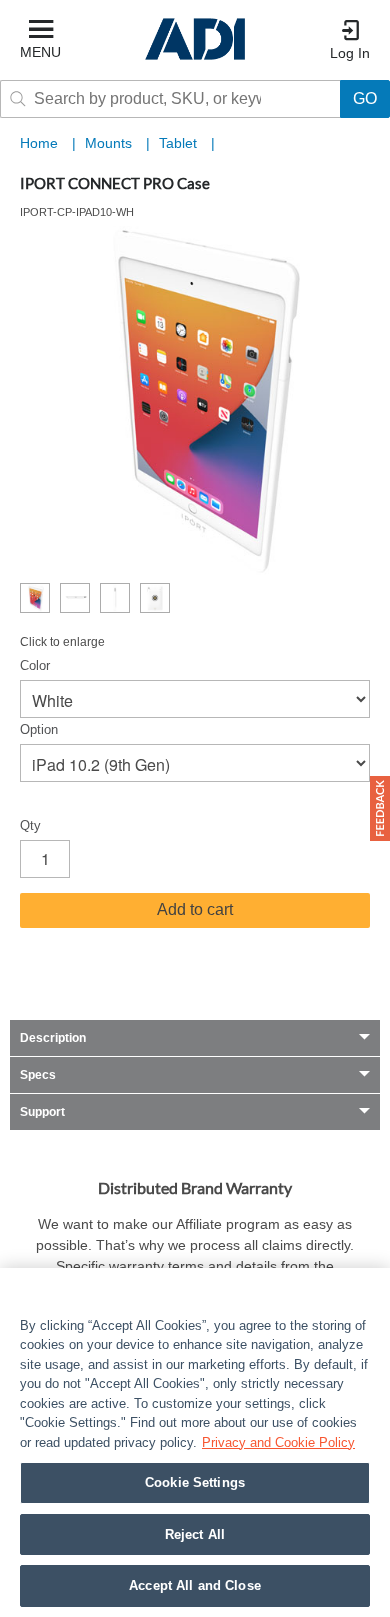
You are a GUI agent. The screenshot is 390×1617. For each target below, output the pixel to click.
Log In (350, 53)
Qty (30, 825)
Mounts (110, 143)
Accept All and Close (195, 1585)
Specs (38, 1075)
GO (365, 98)
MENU (40, 52)
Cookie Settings (195, 1482)
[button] (380, 808)
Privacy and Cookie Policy (278, 1442)
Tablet (180, 143)
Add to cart (195, 909)
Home (39, 143)
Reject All (195, 1534)
